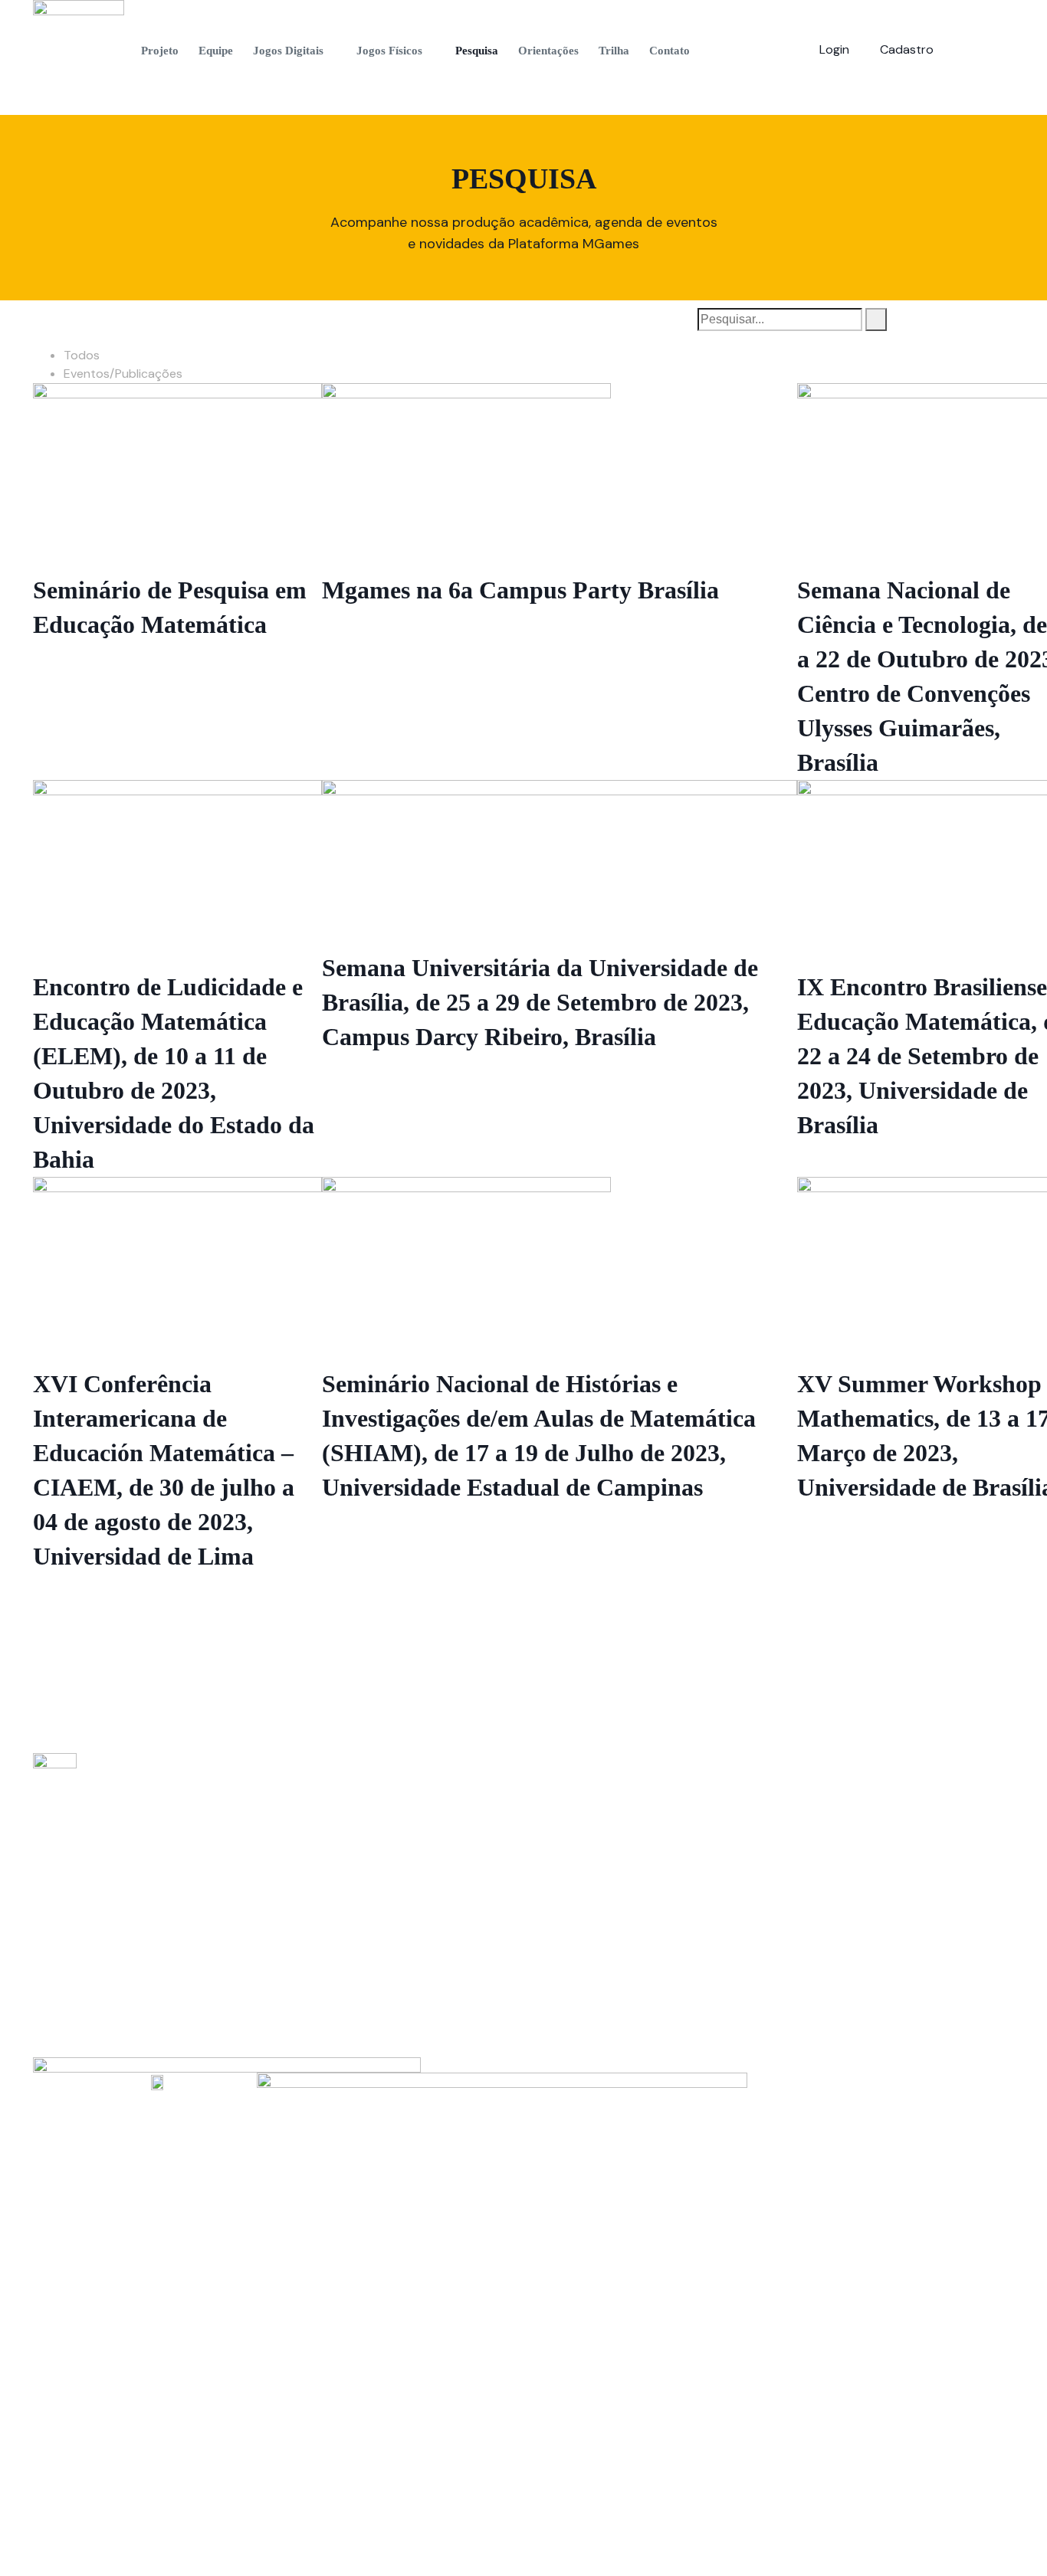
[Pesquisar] (876, 320)
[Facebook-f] (953, 47)
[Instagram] (980, 47)
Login (834, 49)
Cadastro (907, 49)
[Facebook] (92, 1971)
